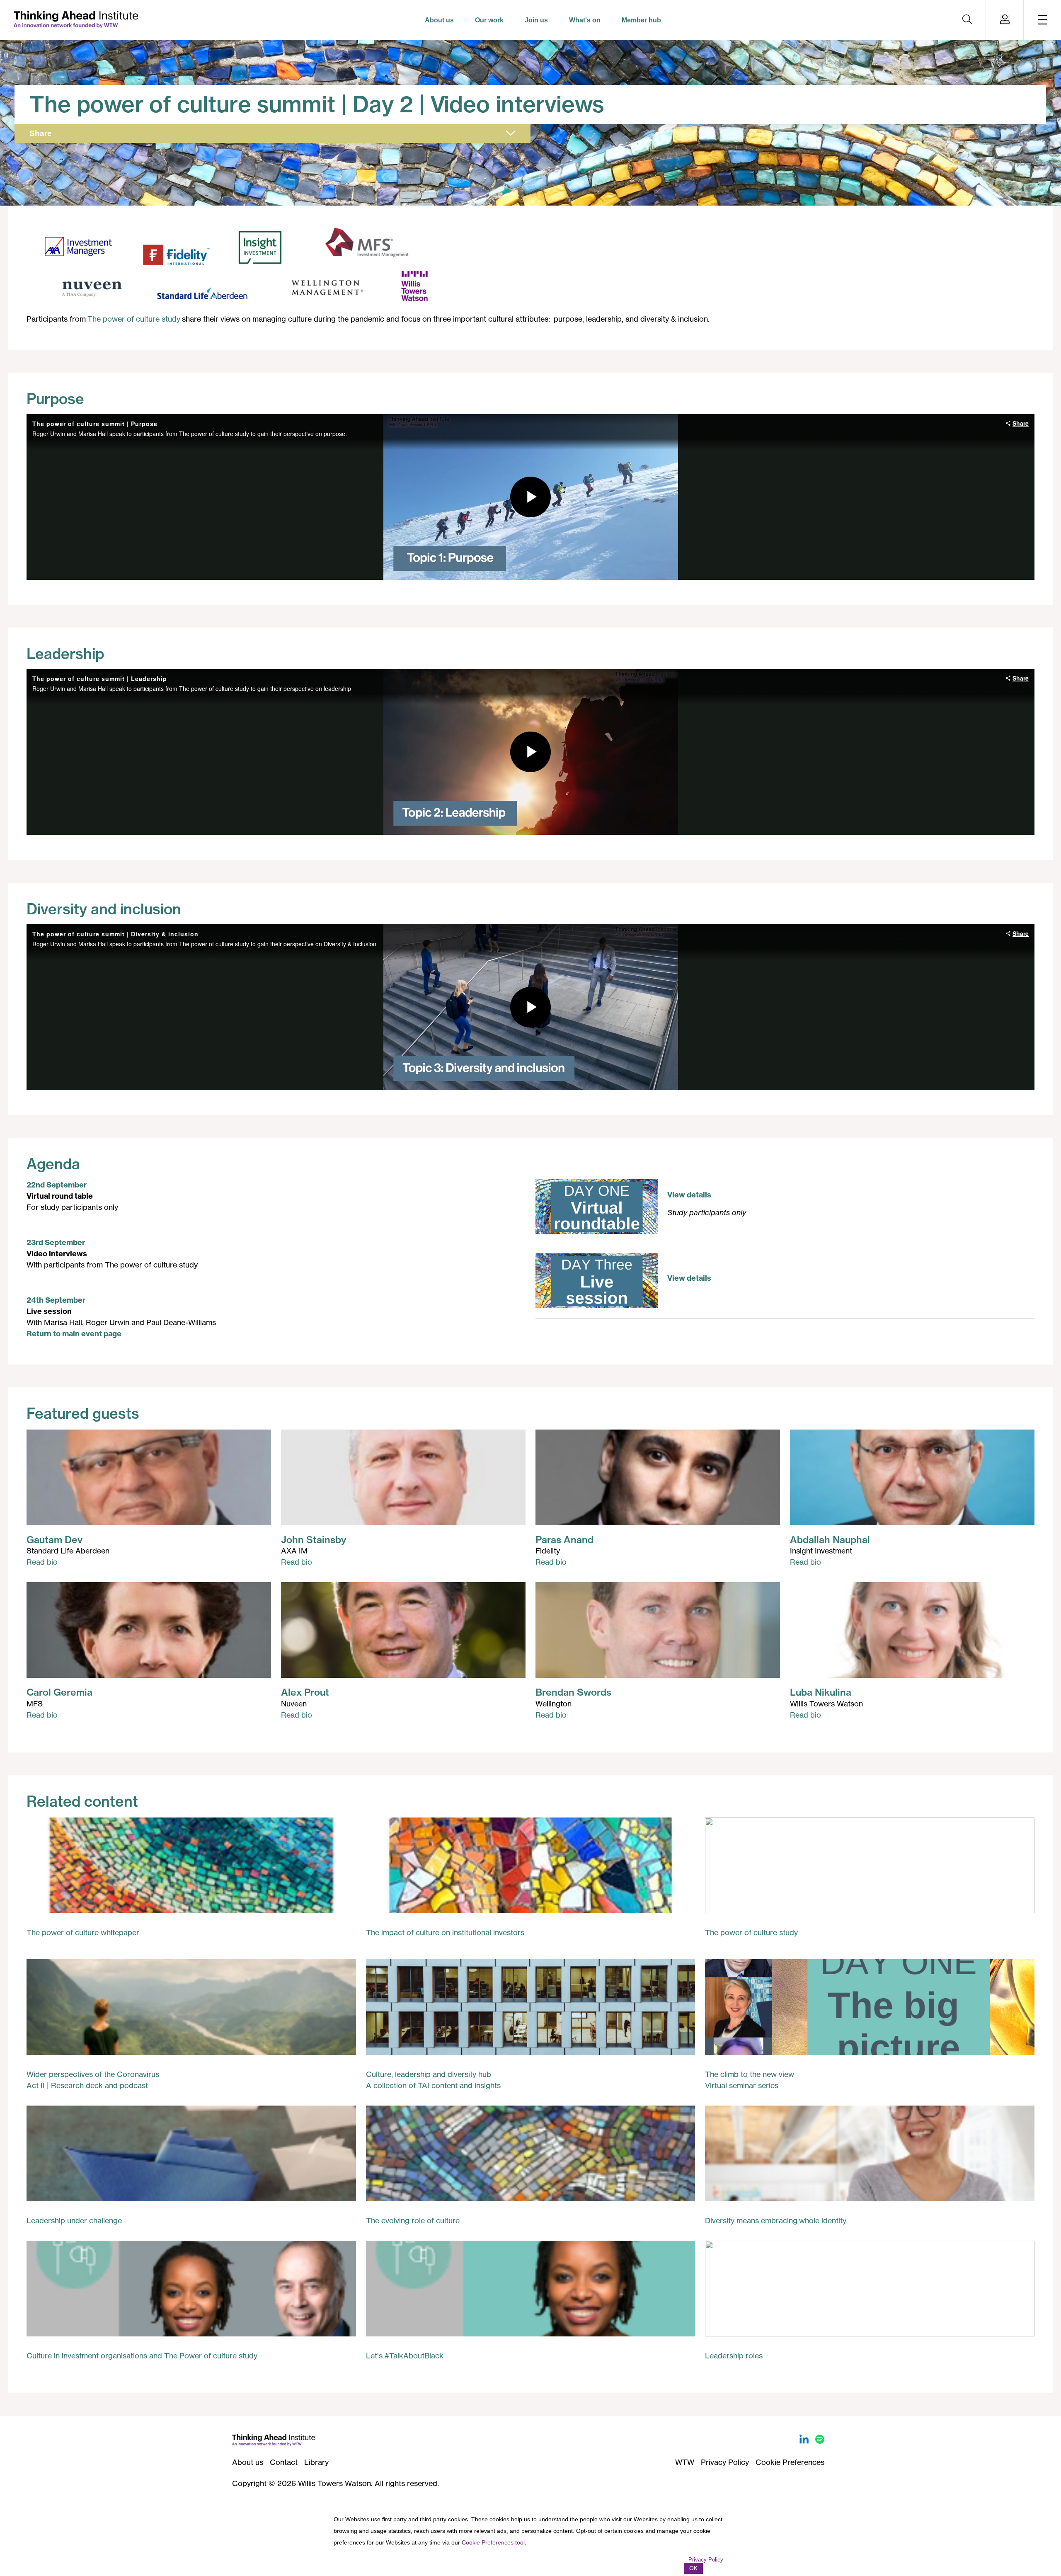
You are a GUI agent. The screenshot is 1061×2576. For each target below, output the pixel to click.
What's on (585, 20)
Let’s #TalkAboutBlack (405, 2355)
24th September (56, 1300)
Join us (536, 20)
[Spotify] (820, 2441)
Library (316, 2462)
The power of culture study (134, 319)
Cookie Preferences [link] (790, 2462)
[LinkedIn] (805, 2441)
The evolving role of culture (413, 2220)
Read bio (42, 1562)
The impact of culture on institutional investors (445, 1932)
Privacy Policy (725, 2462)
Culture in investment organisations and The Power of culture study (142, 2355)
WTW (685, 2462)
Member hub (641, 20)
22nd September (57, 1185)
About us (439, 20)
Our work (489, 20)
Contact (284, 2462)
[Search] (967, 20)
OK (693, 2568)
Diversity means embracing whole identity (776, 2220)
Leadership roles (734, 2355)
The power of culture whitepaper (83, 1932)
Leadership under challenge (74, 2220)
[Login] (1005, 20)
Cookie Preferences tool (493, 2542)
